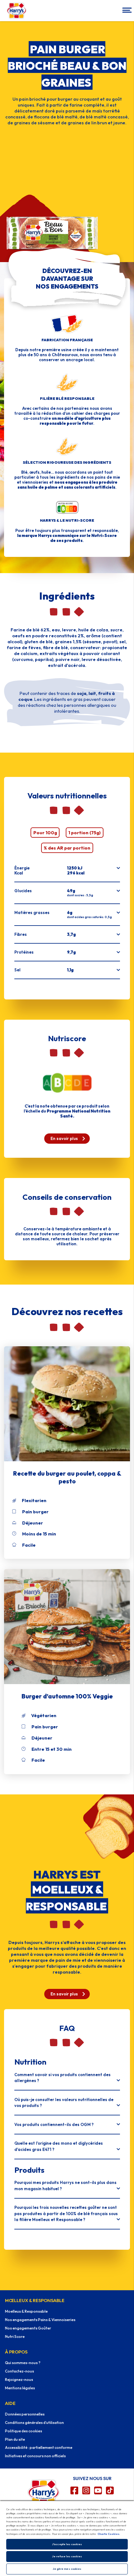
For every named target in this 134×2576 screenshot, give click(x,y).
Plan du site (15, 2439)
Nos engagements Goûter (28, 2328)
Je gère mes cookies (67, 2569)
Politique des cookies (24, 2431)
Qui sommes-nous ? (23, 2363)
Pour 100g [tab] (45, 833)
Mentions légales (20, 2388)
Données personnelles (25, 2414)
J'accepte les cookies (67, 2544)
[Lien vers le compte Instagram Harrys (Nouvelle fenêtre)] (86, 2490)
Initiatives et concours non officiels (35, 2456)
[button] (126, 11)
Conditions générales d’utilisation (34, 2423)
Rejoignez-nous (19, 2380)
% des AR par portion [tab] (67, 848)
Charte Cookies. (109, 2534)
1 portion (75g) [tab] (84, 833)
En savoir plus (64, 1138)
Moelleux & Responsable (26, 2311)
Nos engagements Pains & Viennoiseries (40, 2320)
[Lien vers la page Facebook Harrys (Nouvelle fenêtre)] (74, 2490)
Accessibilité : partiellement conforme (39, 2447)
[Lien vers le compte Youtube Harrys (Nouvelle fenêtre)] (98, 2490)
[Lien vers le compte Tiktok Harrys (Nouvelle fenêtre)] (110, 2490)
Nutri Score (15, 2337)
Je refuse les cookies (67, 2556)
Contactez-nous (19, 2371)
